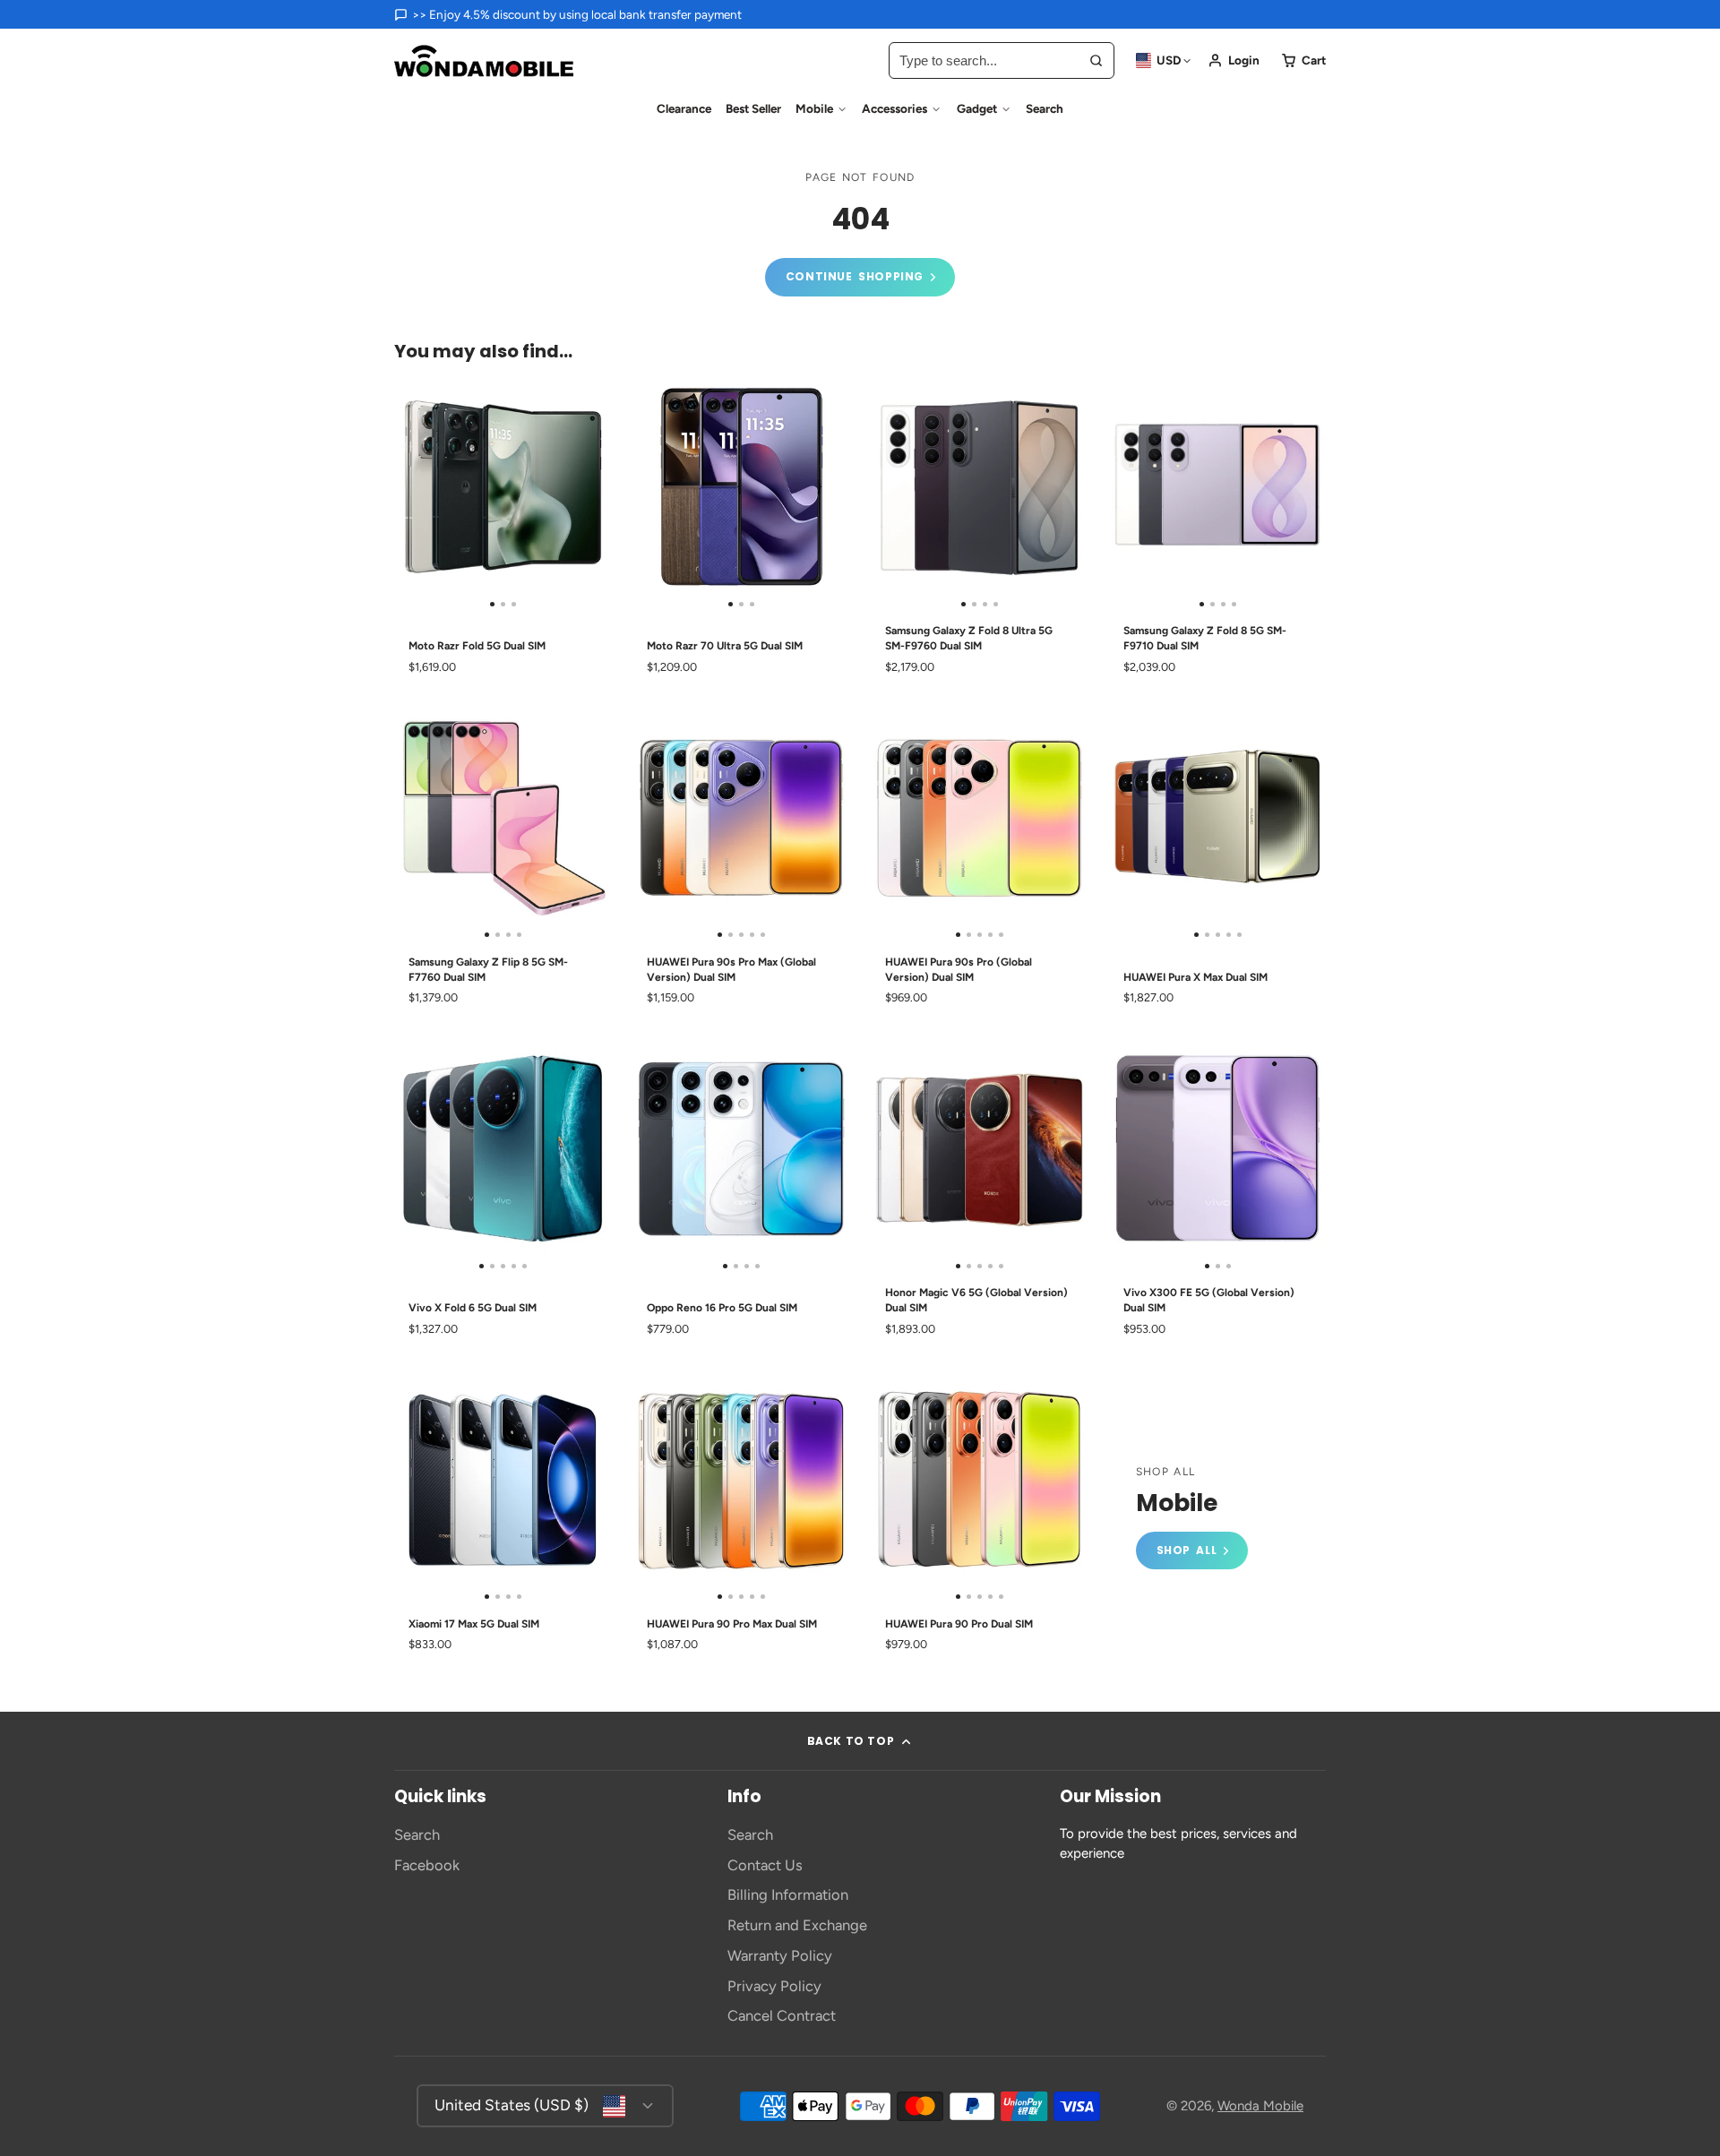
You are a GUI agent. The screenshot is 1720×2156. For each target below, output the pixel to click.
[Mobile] (1192, 1518)
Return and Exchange (797, 1925)
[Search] (1096, 60)
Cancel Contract (782, 2015)
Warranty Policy (780, 1955)
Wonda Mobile (1260, 2106)
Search (1045, 108)
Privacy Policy (774, 1986)
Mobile (814, 108)
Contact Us (765, 1865)
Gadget (977, 108)
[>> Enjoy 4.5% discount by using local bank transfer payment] (568, 14)
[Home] (484, 61)
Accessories (894, 108)
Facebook (427, 1865)
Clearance (684, 108)
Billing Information (788, 1894)
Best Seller (753, 108)
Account (1234, 60)
